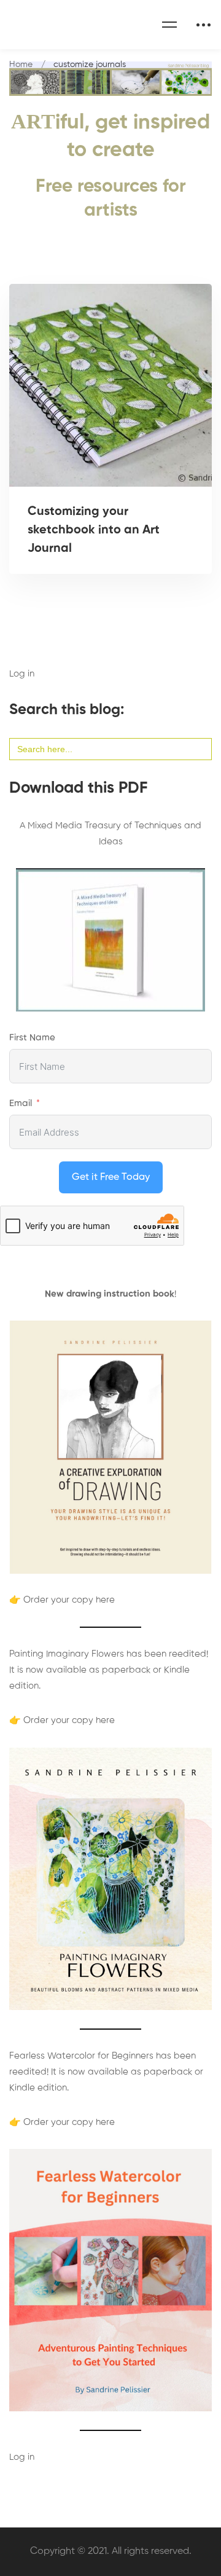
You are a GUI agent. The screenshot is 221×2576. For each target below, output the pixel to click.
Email (21, 1103)
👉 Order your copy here (62, 1600)
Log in (22, 674)
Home (21, 65)
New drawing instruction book (110, 1294)
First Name (32, 1038)
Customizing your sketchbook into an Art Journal (94, 530)
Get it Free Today (111, 1177)
